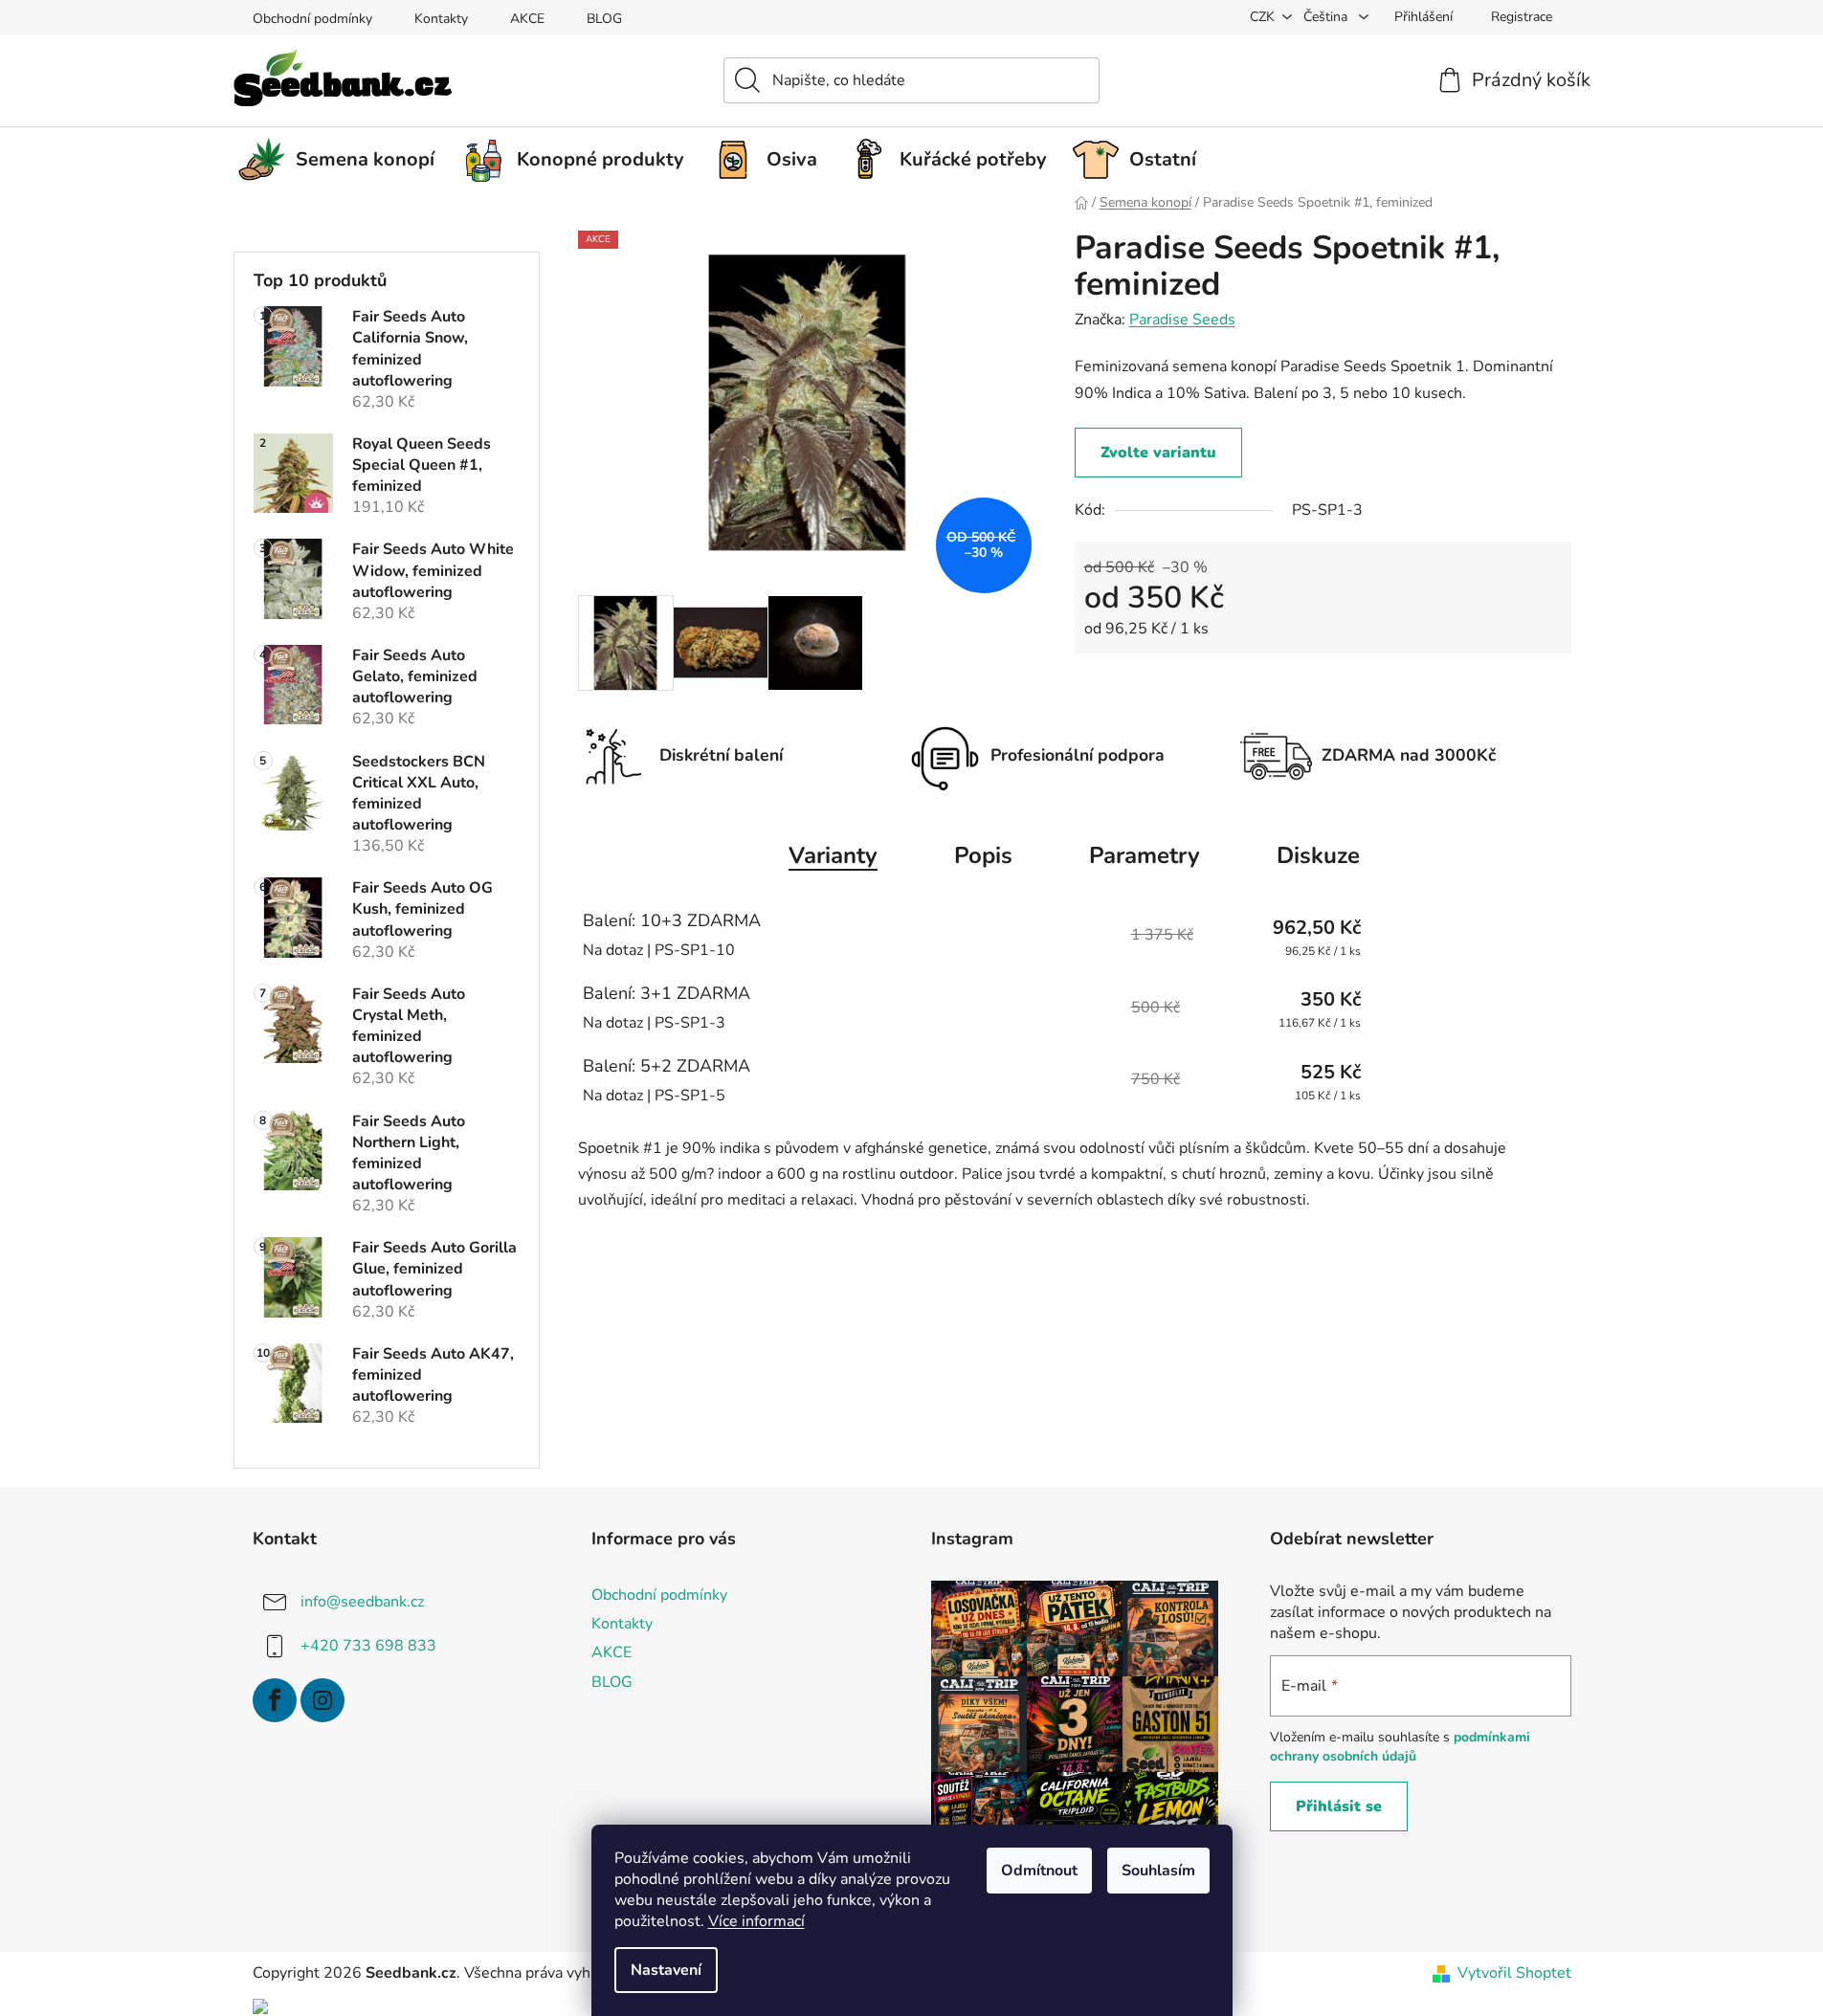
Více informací (756, 1921)
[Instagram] (322, 1700)
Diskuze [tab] (1318, 855)
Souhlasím (1158, 1871)
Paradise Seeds (1182, 320)
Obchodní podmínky (312, 19)
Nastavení (666, 1970)
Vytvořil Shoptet (1514, 1973)
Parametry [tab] (1145, 855)
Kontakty (441, 19)
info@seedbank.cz (362, 1602)
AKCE (527, 19)
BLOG (604, 19)
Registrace (1522, 17)
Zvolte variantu (1158, 453)
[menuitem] (344, 160)
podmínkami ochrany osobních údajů (1400, 1747)
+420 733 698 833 (368, 1646)
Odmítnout (1039, 1871)
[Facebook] (275, 1700)
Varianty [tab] (833, 855)
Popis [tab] (983, 855)
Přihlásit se (1339, 1806)
